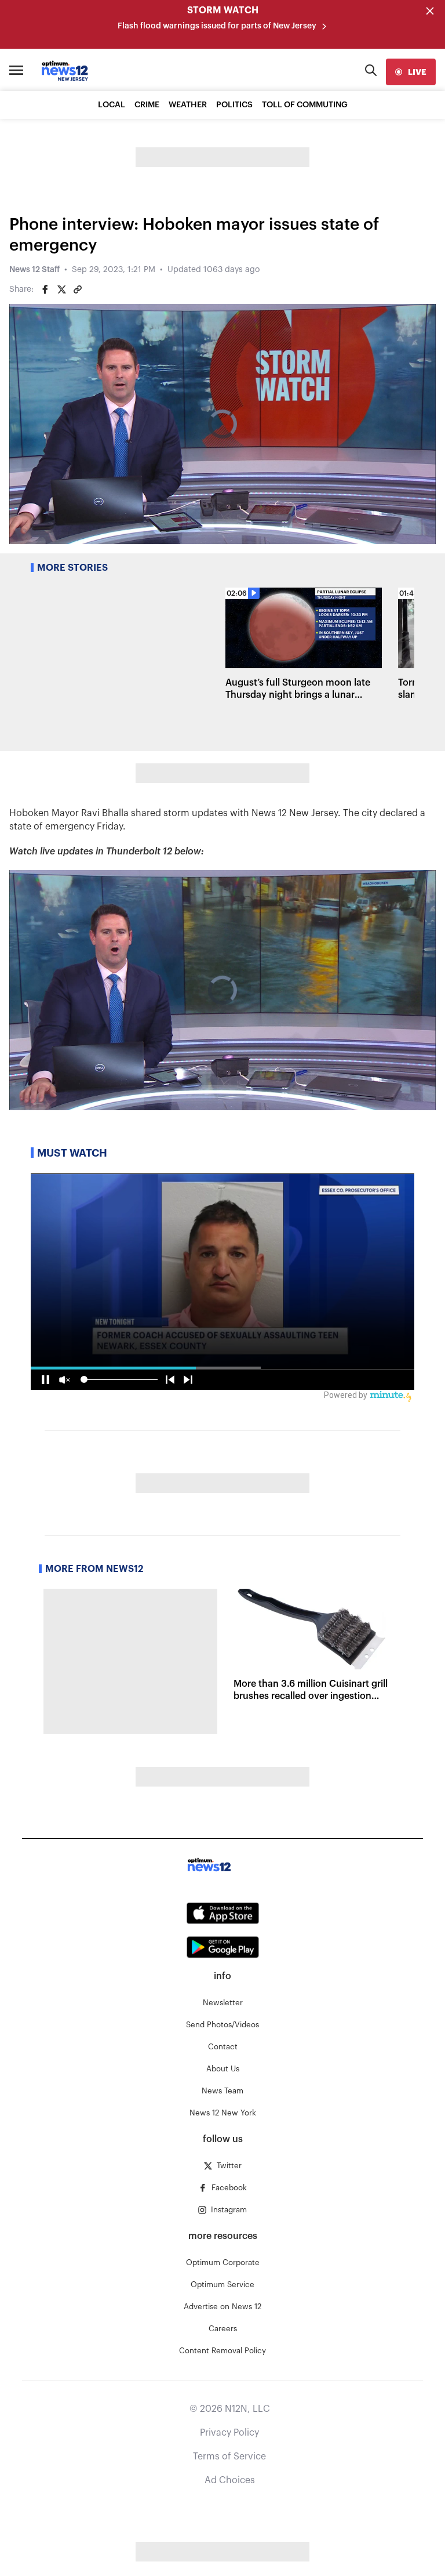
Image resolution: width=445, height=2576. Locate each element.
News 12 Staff (34, 270)
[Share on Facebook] (45, 289)
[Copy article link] (78, 289)
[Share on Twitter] (61, 289)
